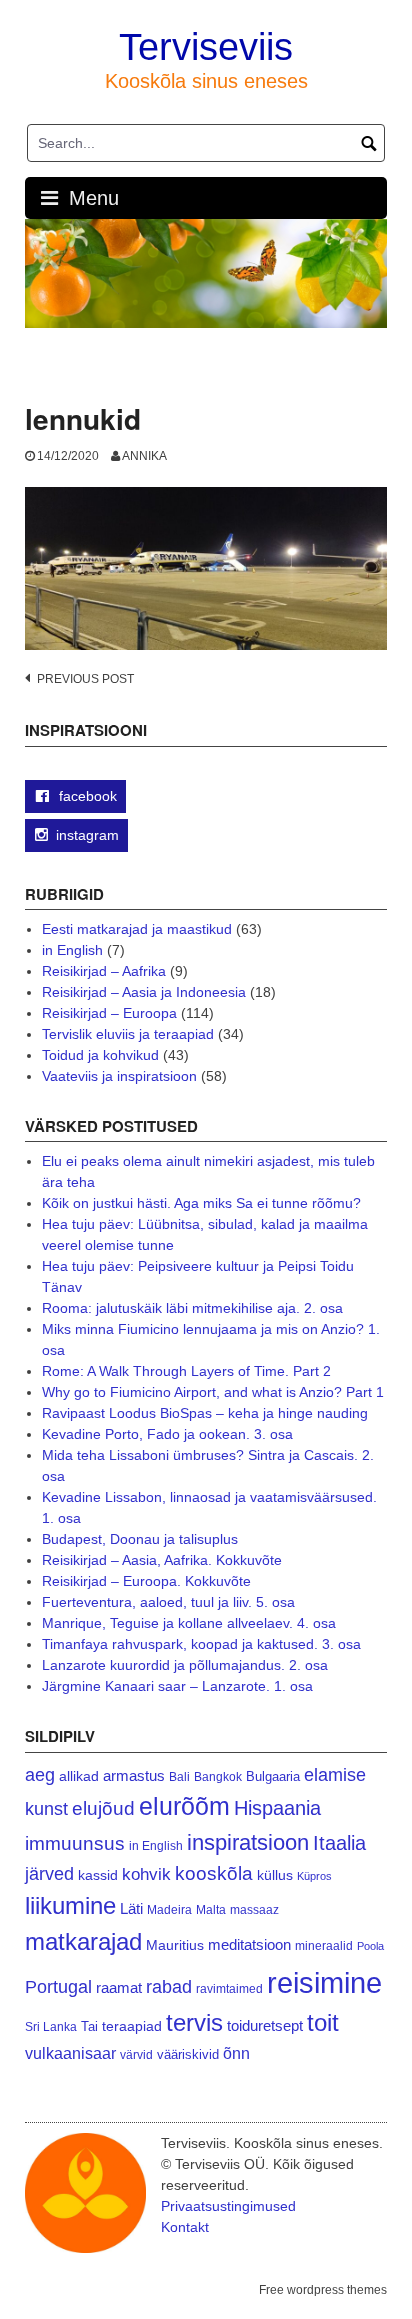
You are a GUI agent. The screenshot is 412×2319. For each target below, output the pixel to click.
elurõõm (184, 1806)
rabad (169, 1987)
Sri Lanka (51, 2027)
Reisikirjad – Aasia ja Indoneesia (144, 992)
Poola (370, 1946)
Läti (131, 1908)
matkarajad (83, 1941)
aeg (40, 1775)
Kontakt (185, 2227)
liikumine (70, 1905)
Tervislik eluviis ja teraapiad (128, 1034)
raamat (119, 1988)
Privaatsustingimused (228, 2206)
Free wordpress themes (323, 2290)
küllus (275, 1875)
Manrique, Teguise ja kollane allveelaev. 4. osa (189, 1623)
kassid (98, 1875)
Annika (144, 456)
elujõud (103, 1808)
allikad (79, 1776)
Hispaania (277, 1808)
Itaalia (339, 1843)
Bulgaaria (273, 1776)
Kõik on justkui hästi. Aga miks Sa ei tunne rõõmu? (201, 1203)
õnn (236, 2053)
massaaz (254, 1910)
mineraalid (324, 1946)
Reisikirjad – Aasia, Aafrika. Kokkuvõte (162, 1560)
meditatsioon (249, 1945)
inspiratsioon (248, 1842)
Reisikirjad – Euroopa (109, 1013)
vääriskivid (188, 2054)
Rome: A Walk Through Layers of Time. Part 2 (186, 1371)
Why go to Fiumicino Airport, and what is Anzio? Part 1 (213, 1392)
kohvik (146, 1874)
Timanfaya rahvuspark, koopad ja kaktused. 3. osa (201, 1644)
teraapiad (132, 2026)
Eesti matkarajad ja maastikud (137, 929)
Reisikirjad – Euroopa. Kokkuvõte (146, 1581)
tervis (194, 2022)
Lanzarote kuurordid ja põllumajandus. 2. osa (185, 1665)
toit (323, 2023)
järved (49, 1874)
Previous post (85, 679)
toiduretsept (265, 2026)
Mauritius (175, 1945)
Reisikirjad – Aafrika (104, 971)
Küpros (314, 1876)
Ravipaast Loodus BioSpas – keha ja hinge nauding (205, 1413)
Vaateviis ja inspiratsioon (119, 1076)
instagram (87, 835)
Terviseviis (206, 47)
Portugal (58, 1987)
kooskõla (214, 1873)
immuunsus (75, 1843)
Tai (89, 2026)
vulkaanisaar (70, 2053)
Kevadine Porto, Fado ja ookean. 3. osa (167, 1434)
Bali (179, 1776)
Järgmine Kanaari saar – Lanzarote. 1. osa (177, 1686)
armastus (134, 1775)
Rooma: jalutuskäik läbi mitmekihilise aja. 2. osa (192, 1308)
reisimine (324, 1982)
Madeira (169, 1909)
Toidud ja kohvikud (100, 1055)
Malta (211, 1909)
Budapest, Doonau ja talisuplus (140, 1539)
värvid (136, 2055)
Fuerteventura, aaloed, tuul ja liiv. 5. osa (168, 1602)
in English (72, 950)
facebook (86, 796)
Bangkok (218, 1776)
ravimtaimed (229, 1989)
